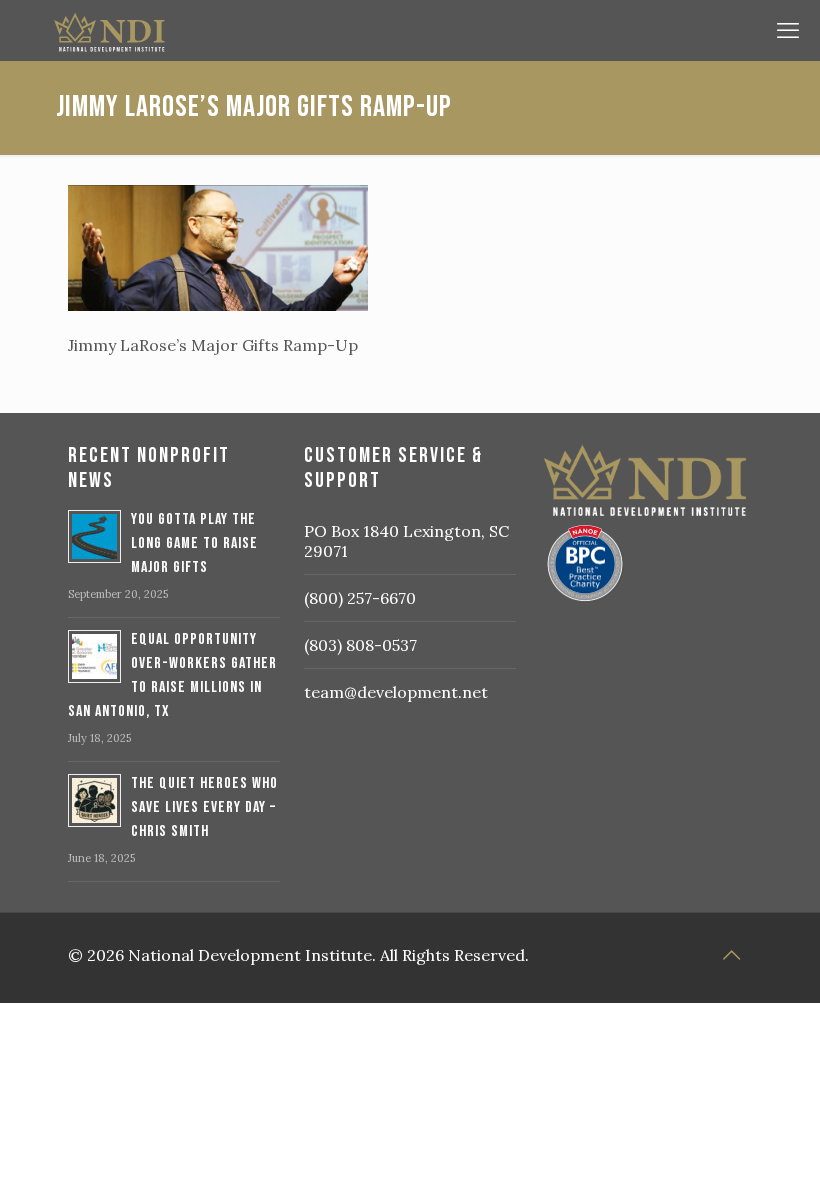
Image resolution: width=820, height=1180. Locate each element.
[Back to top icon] (731, 955)
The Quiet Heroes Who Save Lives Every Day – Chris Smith (204, 807)
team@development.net (396, 692)
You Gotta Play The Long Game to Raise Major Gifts (194, 543)
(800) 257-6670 (360, 598)
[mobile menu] (788, 30)
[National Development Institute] (405, 30)
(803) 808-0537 (360, 645)
